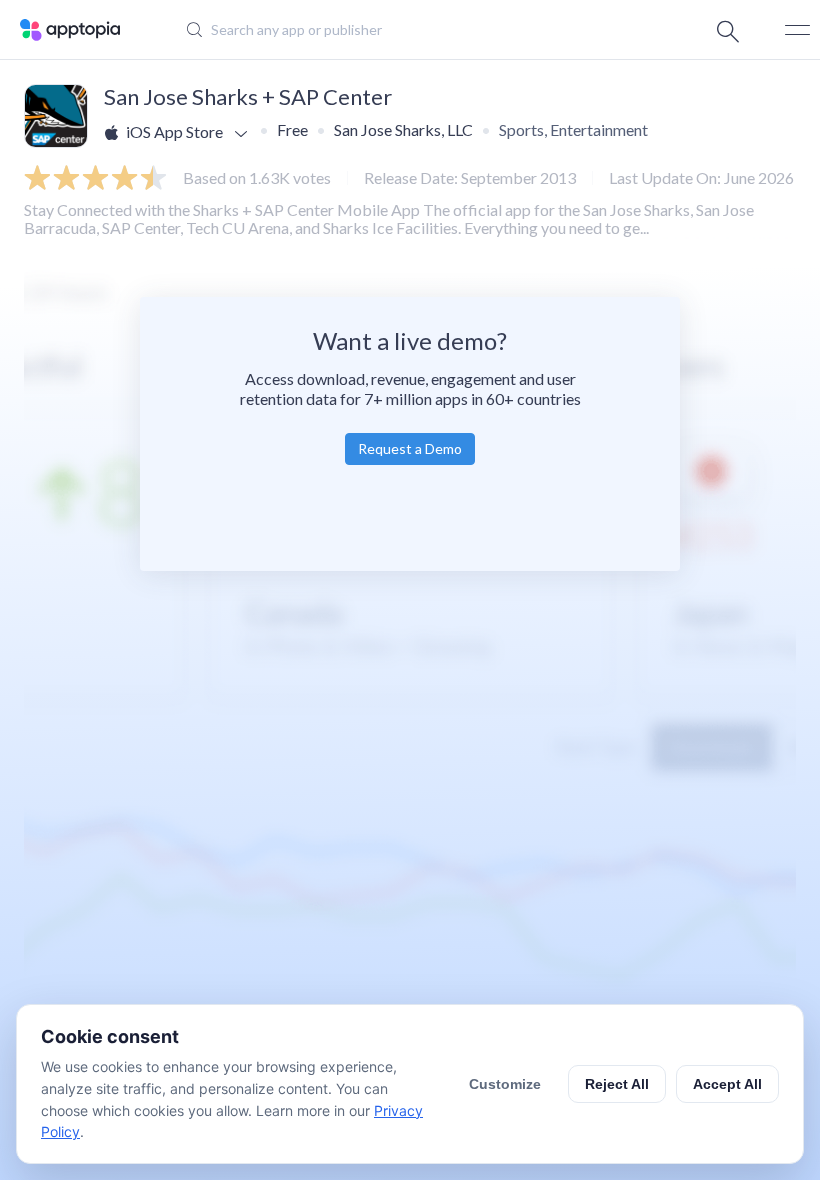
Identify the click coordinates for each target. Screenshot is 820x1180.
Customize (505, 1084)
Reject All (617, 1084)
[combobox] (395, 30)
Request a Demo (410, 448)
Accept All (727, 1084)
